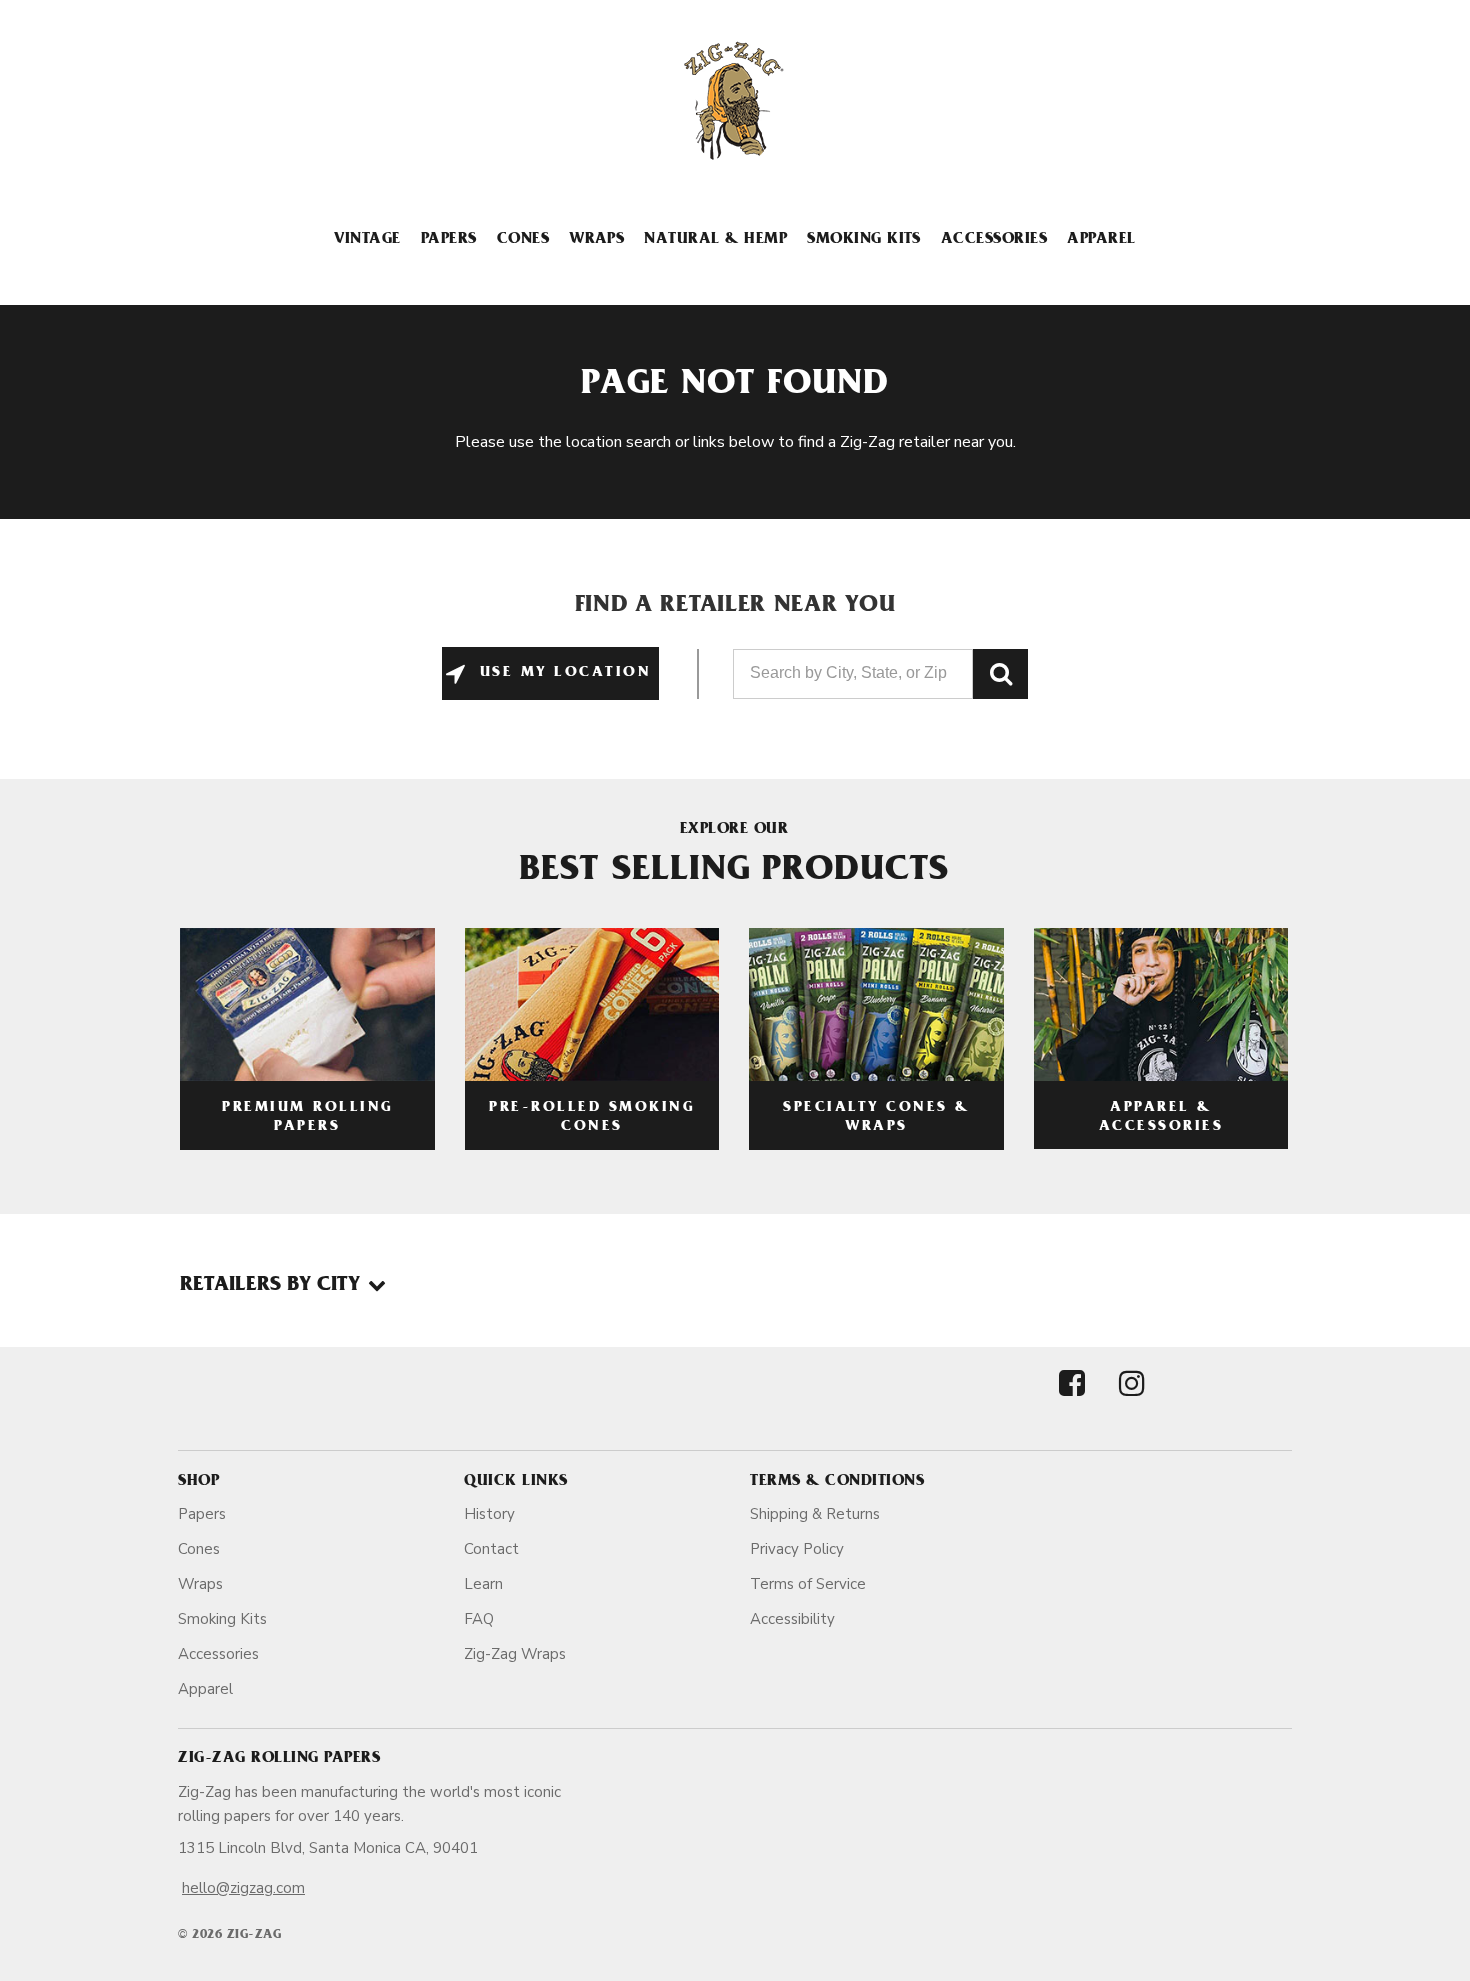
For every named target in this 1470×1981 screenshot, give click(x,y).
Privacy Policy (797, 1549)
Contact (491, 1549)
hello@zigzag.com (243, 1888)
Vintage (367, 240)
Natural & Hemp (715, 240)
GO (1000, 674)
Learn (483, 1584)
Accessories (994, 240)
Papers (449, 240)
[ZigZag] (735, 101)
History (489, 1514)
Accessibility (792, 1619)
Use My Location (561, 673)
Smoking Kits (864, 240)
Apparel (1101, 240)
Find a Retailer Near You (735, 607)
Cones (523, 240)
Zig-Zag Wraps (515, 1654)
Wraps (596, 240)
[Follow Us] (1072, 1400)
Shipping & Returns (815, 1514)
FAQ (479, 1619)
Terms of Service (808, 1584)
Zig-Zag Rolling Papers (279, 1759)
